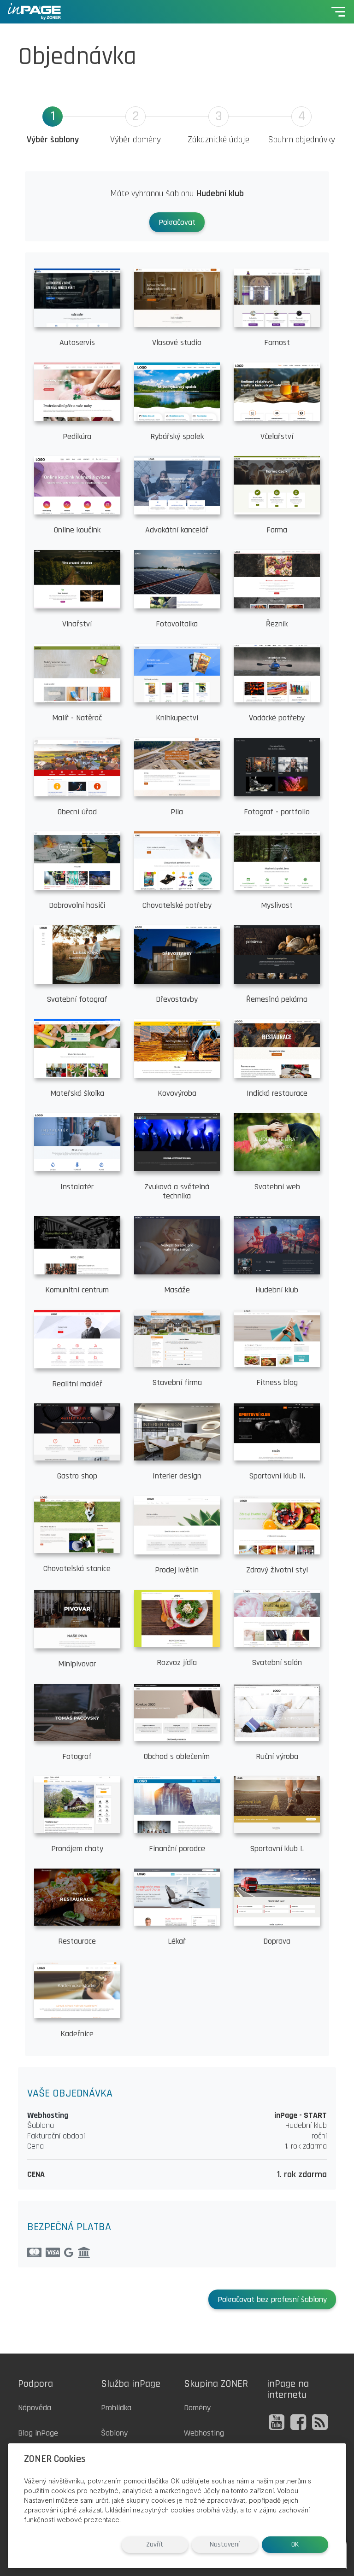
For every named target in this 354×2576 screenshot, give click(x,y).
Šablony (114, 2433)
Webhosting (204, 2433)
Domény (197, 2408)
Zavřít (155, 2544)
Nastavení (225, 2544)
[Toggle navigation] (338, 12)
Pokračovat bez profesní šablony (272, 2299)
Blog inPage (38, 2433)
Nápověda (35, 2408)
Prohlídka (116, 2408)
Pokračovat (177, 222)
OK (295, 2544)
